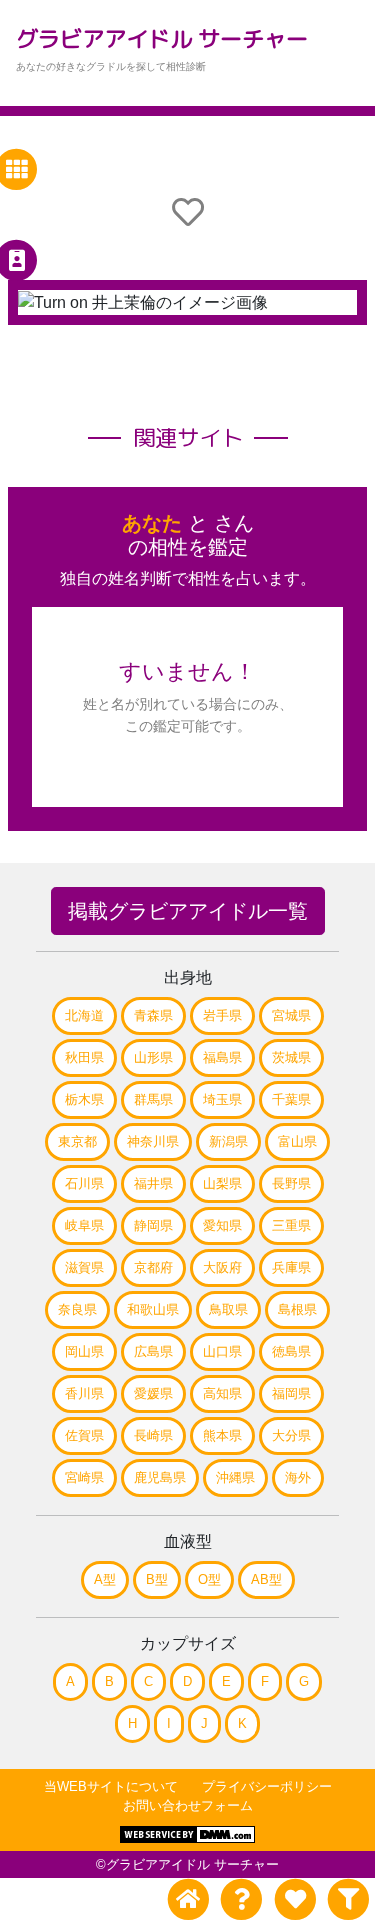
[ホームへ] (188, 1899)
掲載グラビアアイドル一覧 (188, 911)
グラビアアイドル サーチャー (162, 38)
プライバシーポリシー (267, 1786)
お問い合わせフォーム (188, 1805)
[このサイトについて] (241, 1899)
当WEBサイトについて (111, 1786)
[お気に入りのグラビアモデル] (294, 1899)
